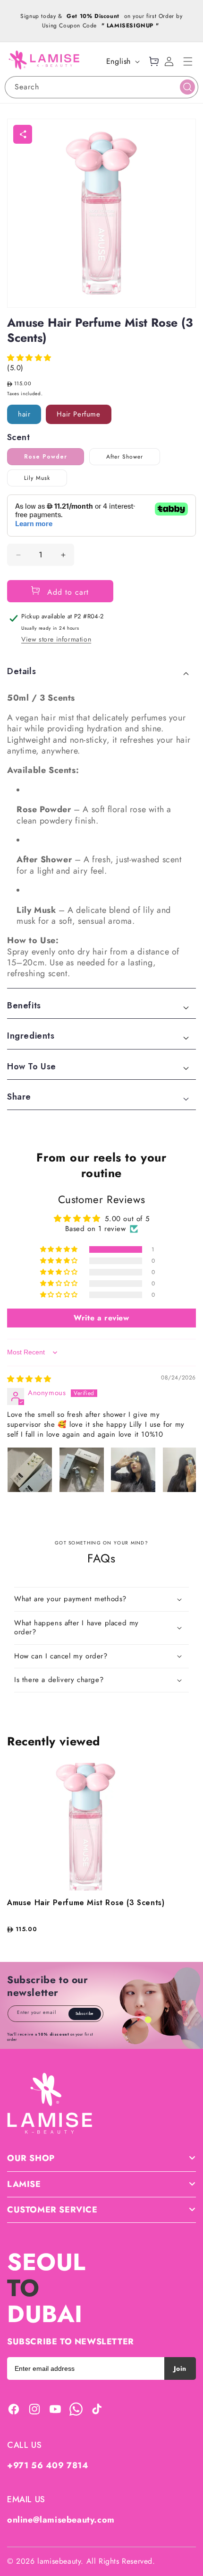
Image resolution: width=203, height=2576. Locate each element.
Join (180, 2368)
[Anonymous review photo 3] (133, 1470)
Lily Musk (37, 478)
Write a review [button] (101, 1318)
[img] (29, 1379)
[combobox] (101, 87)
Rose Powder (46, 457)
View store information (56, 639)
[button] (188, 61)
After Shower (125, 457)
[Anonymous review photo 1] (30, 1470)
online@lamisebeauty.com (61, 2520)
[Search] (187, 87)
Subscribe (85, 2013)
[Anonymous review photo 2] (82, 1470)
